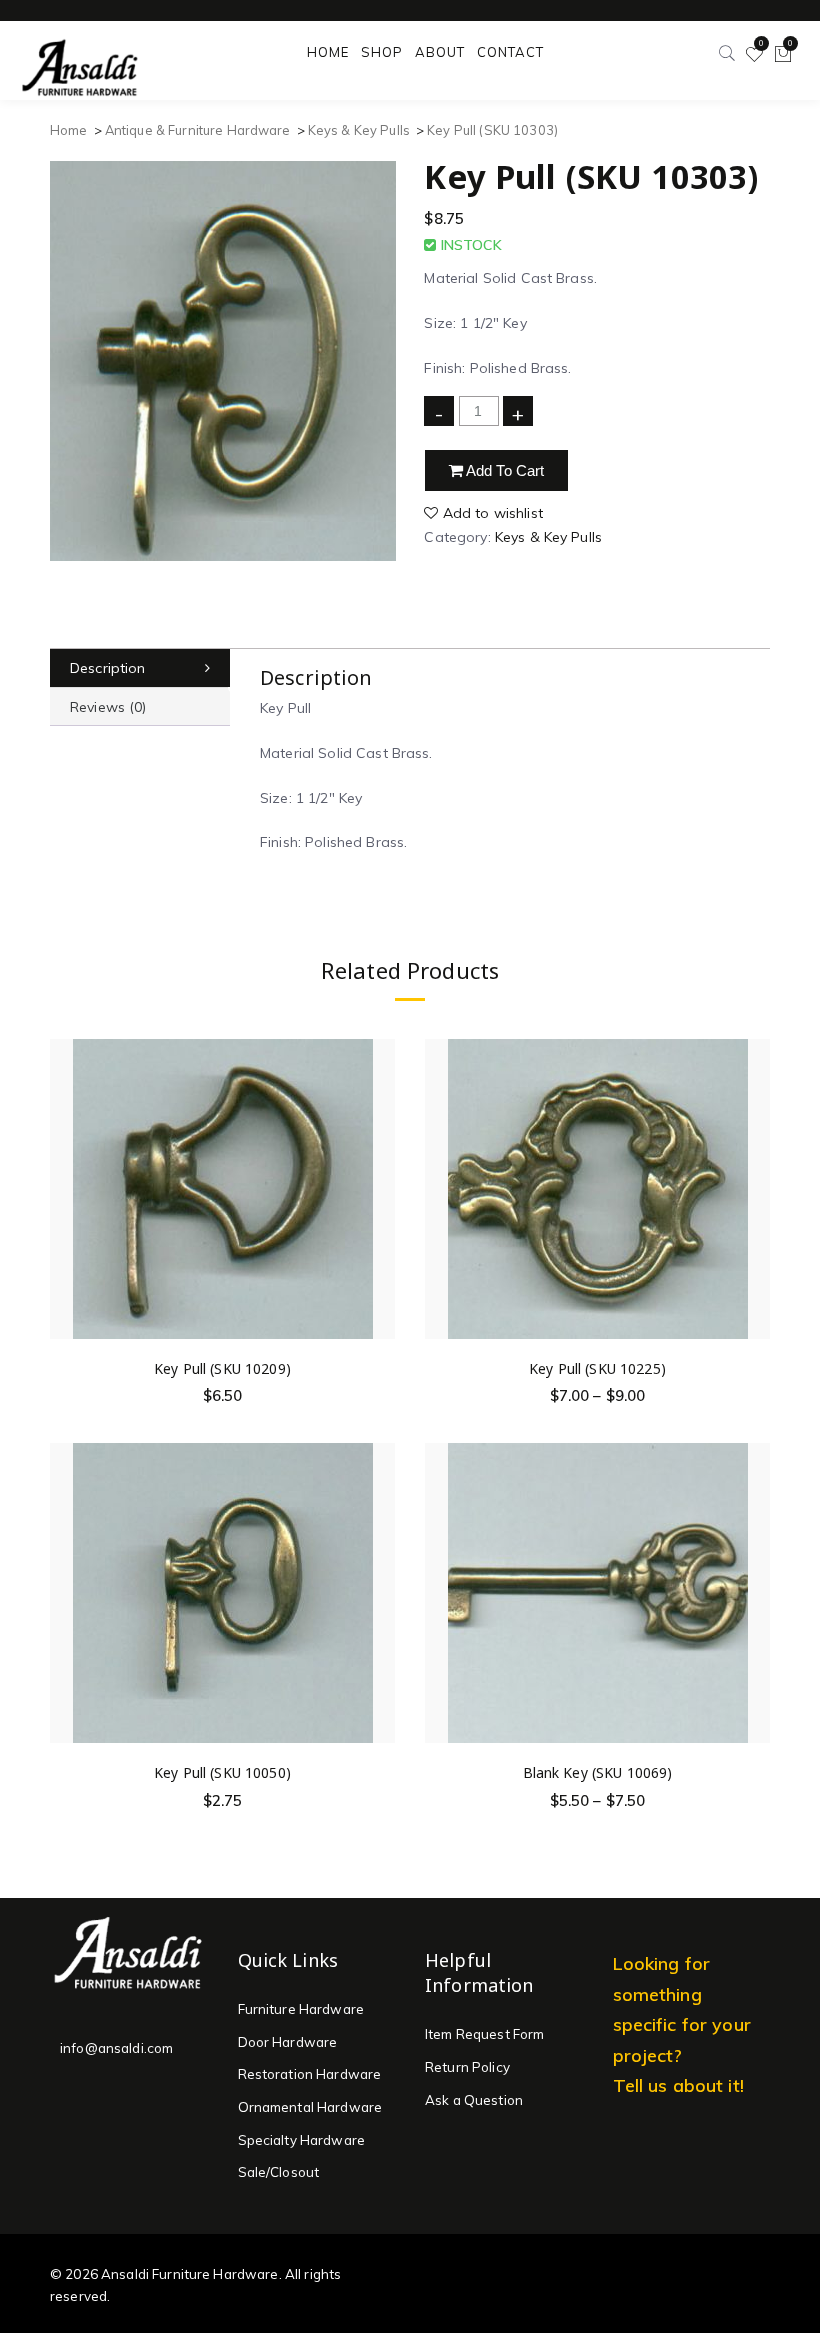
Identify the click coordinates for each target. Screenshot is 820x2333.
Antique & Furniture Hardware (198, 130)
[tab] (140, 668)
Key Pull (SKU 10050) (222, 1772)
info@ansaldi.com (116, 2048)
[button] (379, 1188)
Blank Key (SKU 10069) (598, 1772)
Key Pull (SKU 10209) (222, 1368)
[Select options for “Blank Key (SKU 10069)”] (754, 1593)
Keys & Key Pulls (359, 130)
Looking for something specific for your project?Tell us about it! (682, 2024)
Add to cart (504, 470)
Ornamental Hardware (310, 2107)
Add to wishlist (490, 513)
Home (69, 130)
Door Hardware (288, 2042)
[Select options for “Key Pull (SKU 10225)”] (754, 1188)
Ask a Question (474, 2100)
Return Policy (467, 2067)
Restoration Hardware (310, 2074)
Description (108, 668)
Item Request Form (484, 2034)
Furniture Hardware (301, 2009)
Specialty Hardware (302, 2140)
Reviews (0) (108, 707)
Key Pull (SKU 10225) (597, 1368)
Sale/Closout (279, 2172)
